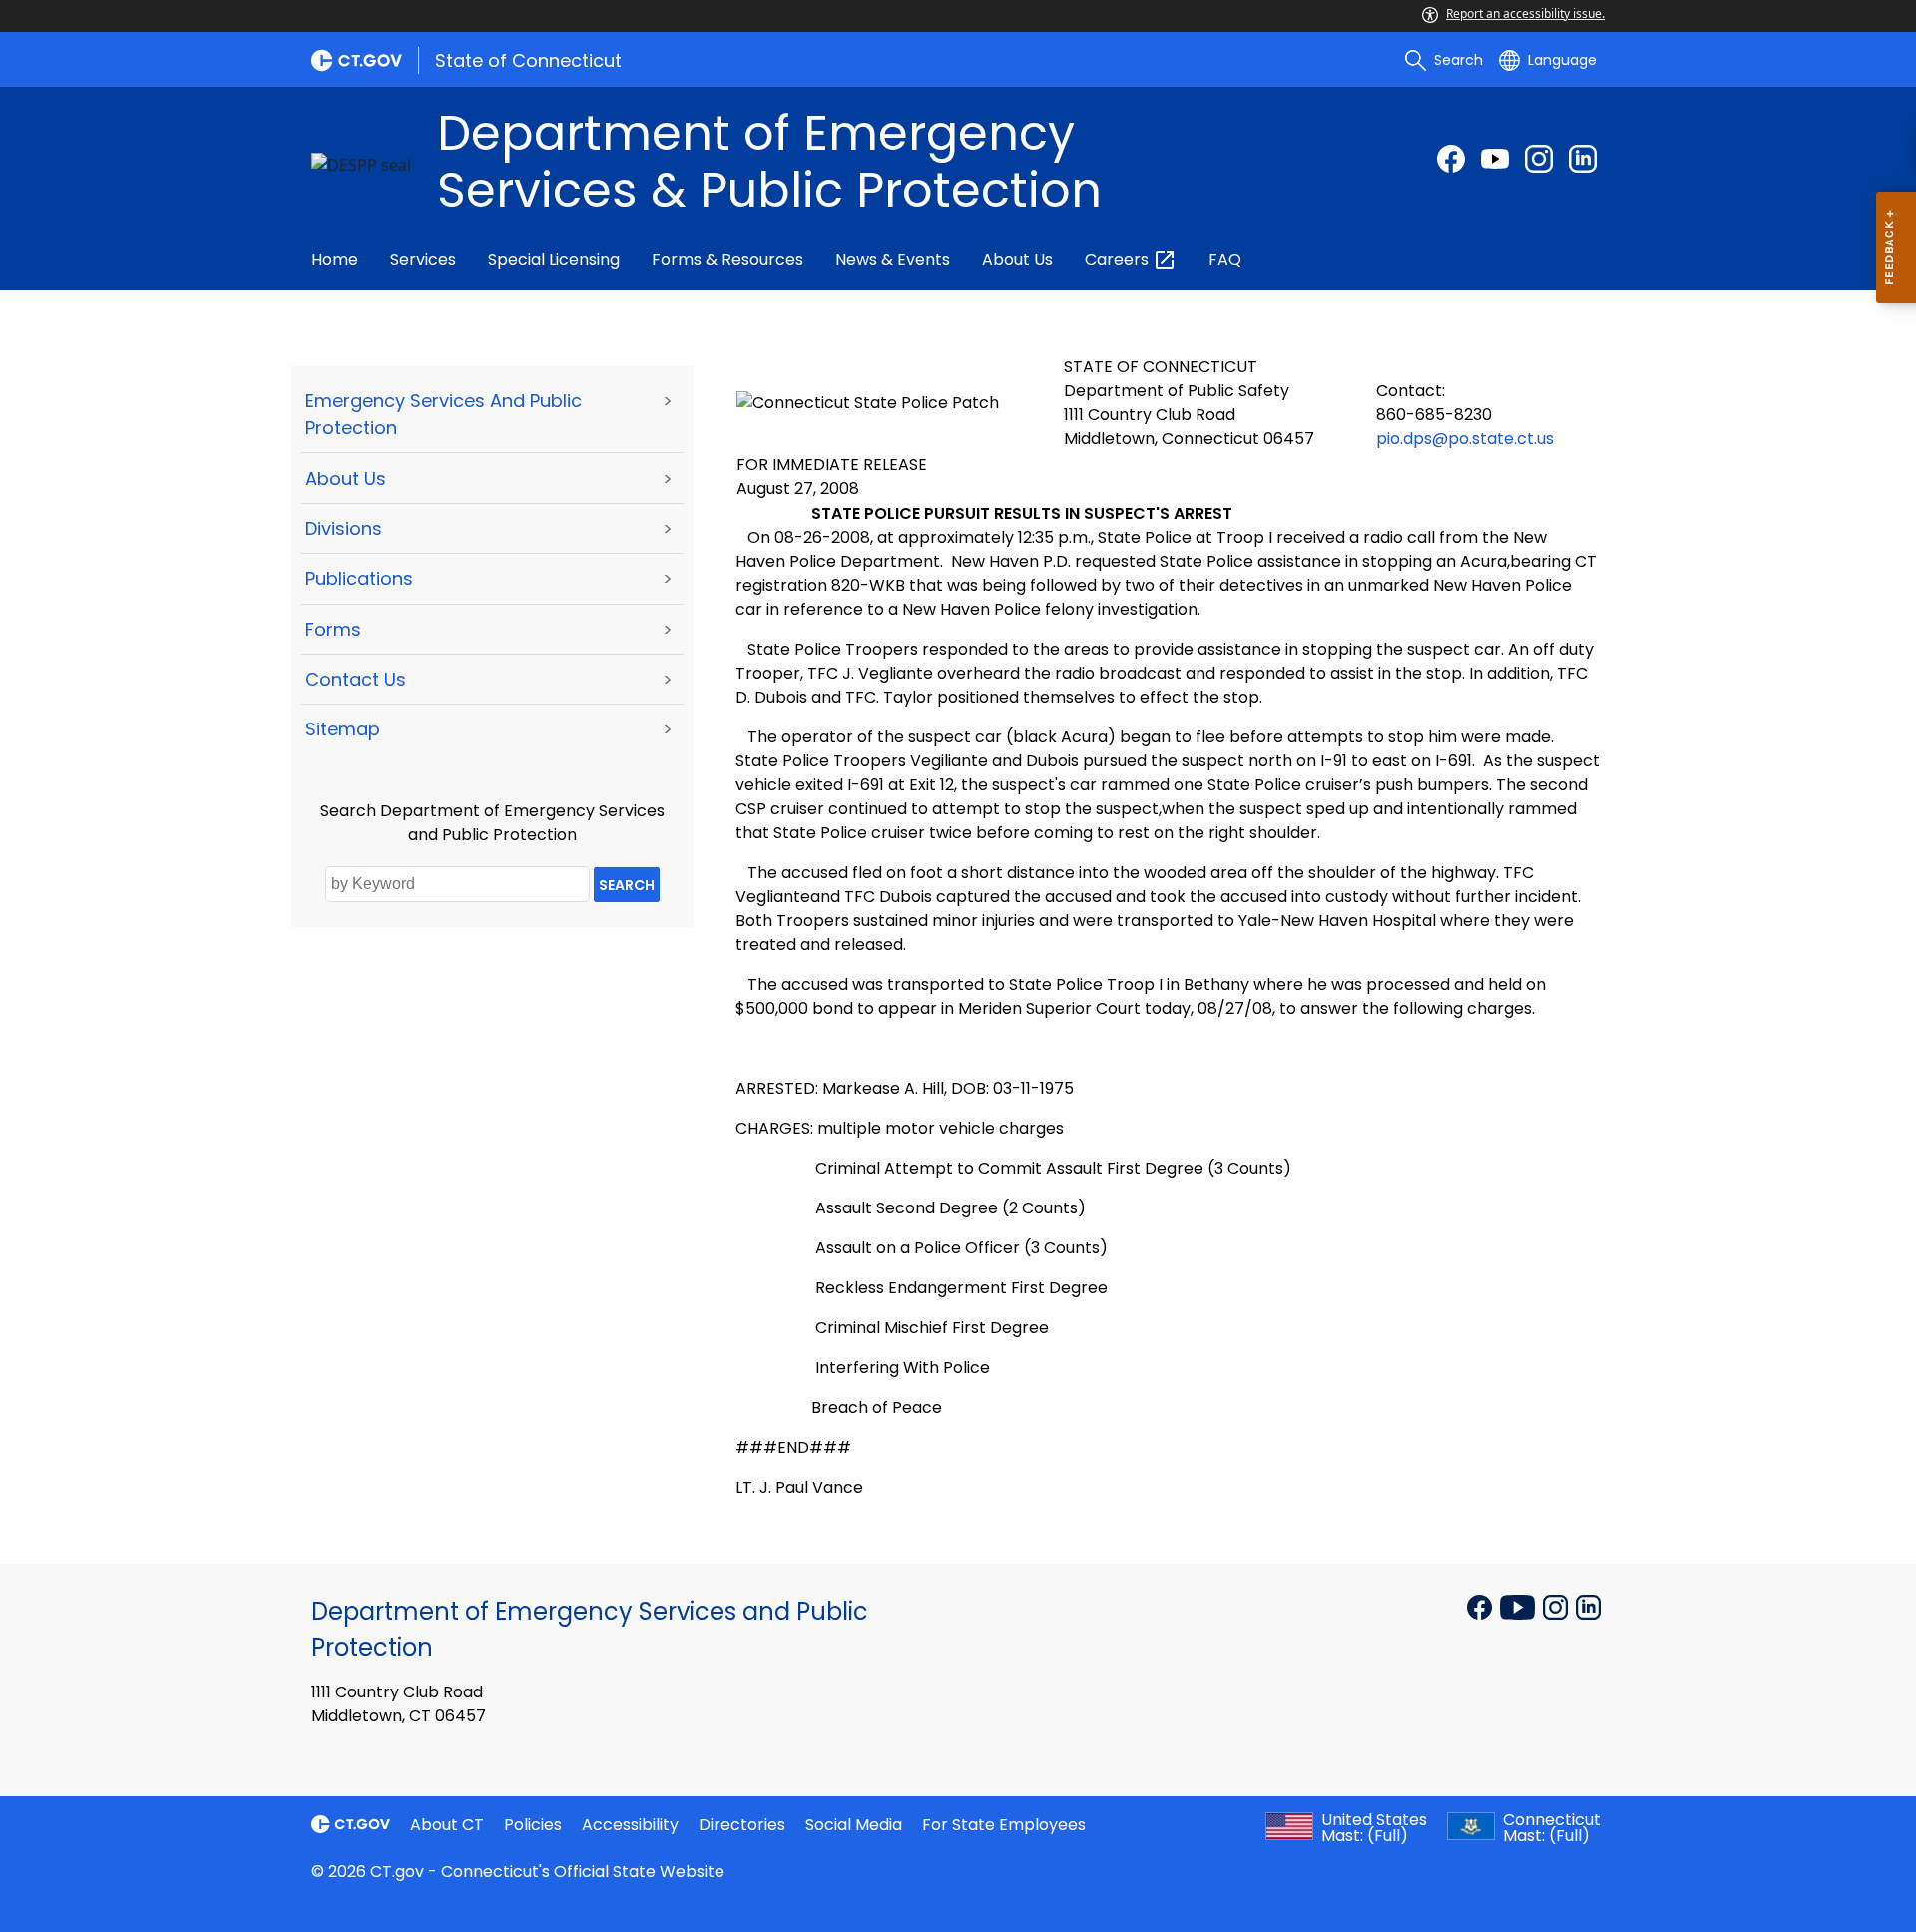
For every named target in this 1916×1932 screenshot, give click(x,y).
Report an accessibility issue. (1525, 13)
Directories (742, 1825)
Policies (533, 1825)
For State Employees (1004, 1825)
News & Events (893, 260)
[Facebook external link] (1451, 159)
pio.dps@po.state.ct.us (1465, 439)
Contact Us (356, 679)
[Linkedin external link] (1588, 1606)
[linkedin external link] (1583, 159)
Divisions (344, 528)
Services (423, 260)
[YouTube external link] (1519, 1606)
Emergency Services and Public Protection (444, 414)
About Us (1017, 260)
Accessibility (630, 1825)
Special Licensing (554, 260)
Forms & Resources (727, 260)
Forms (333, 629)
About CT (447, 1825)
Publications (359, 578)
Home (335, 260)
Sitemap (343, 729)
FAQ (1225, 260)
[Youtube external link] (1495, 159)
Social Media (854, 1825)
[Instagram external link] (1539, 159)
